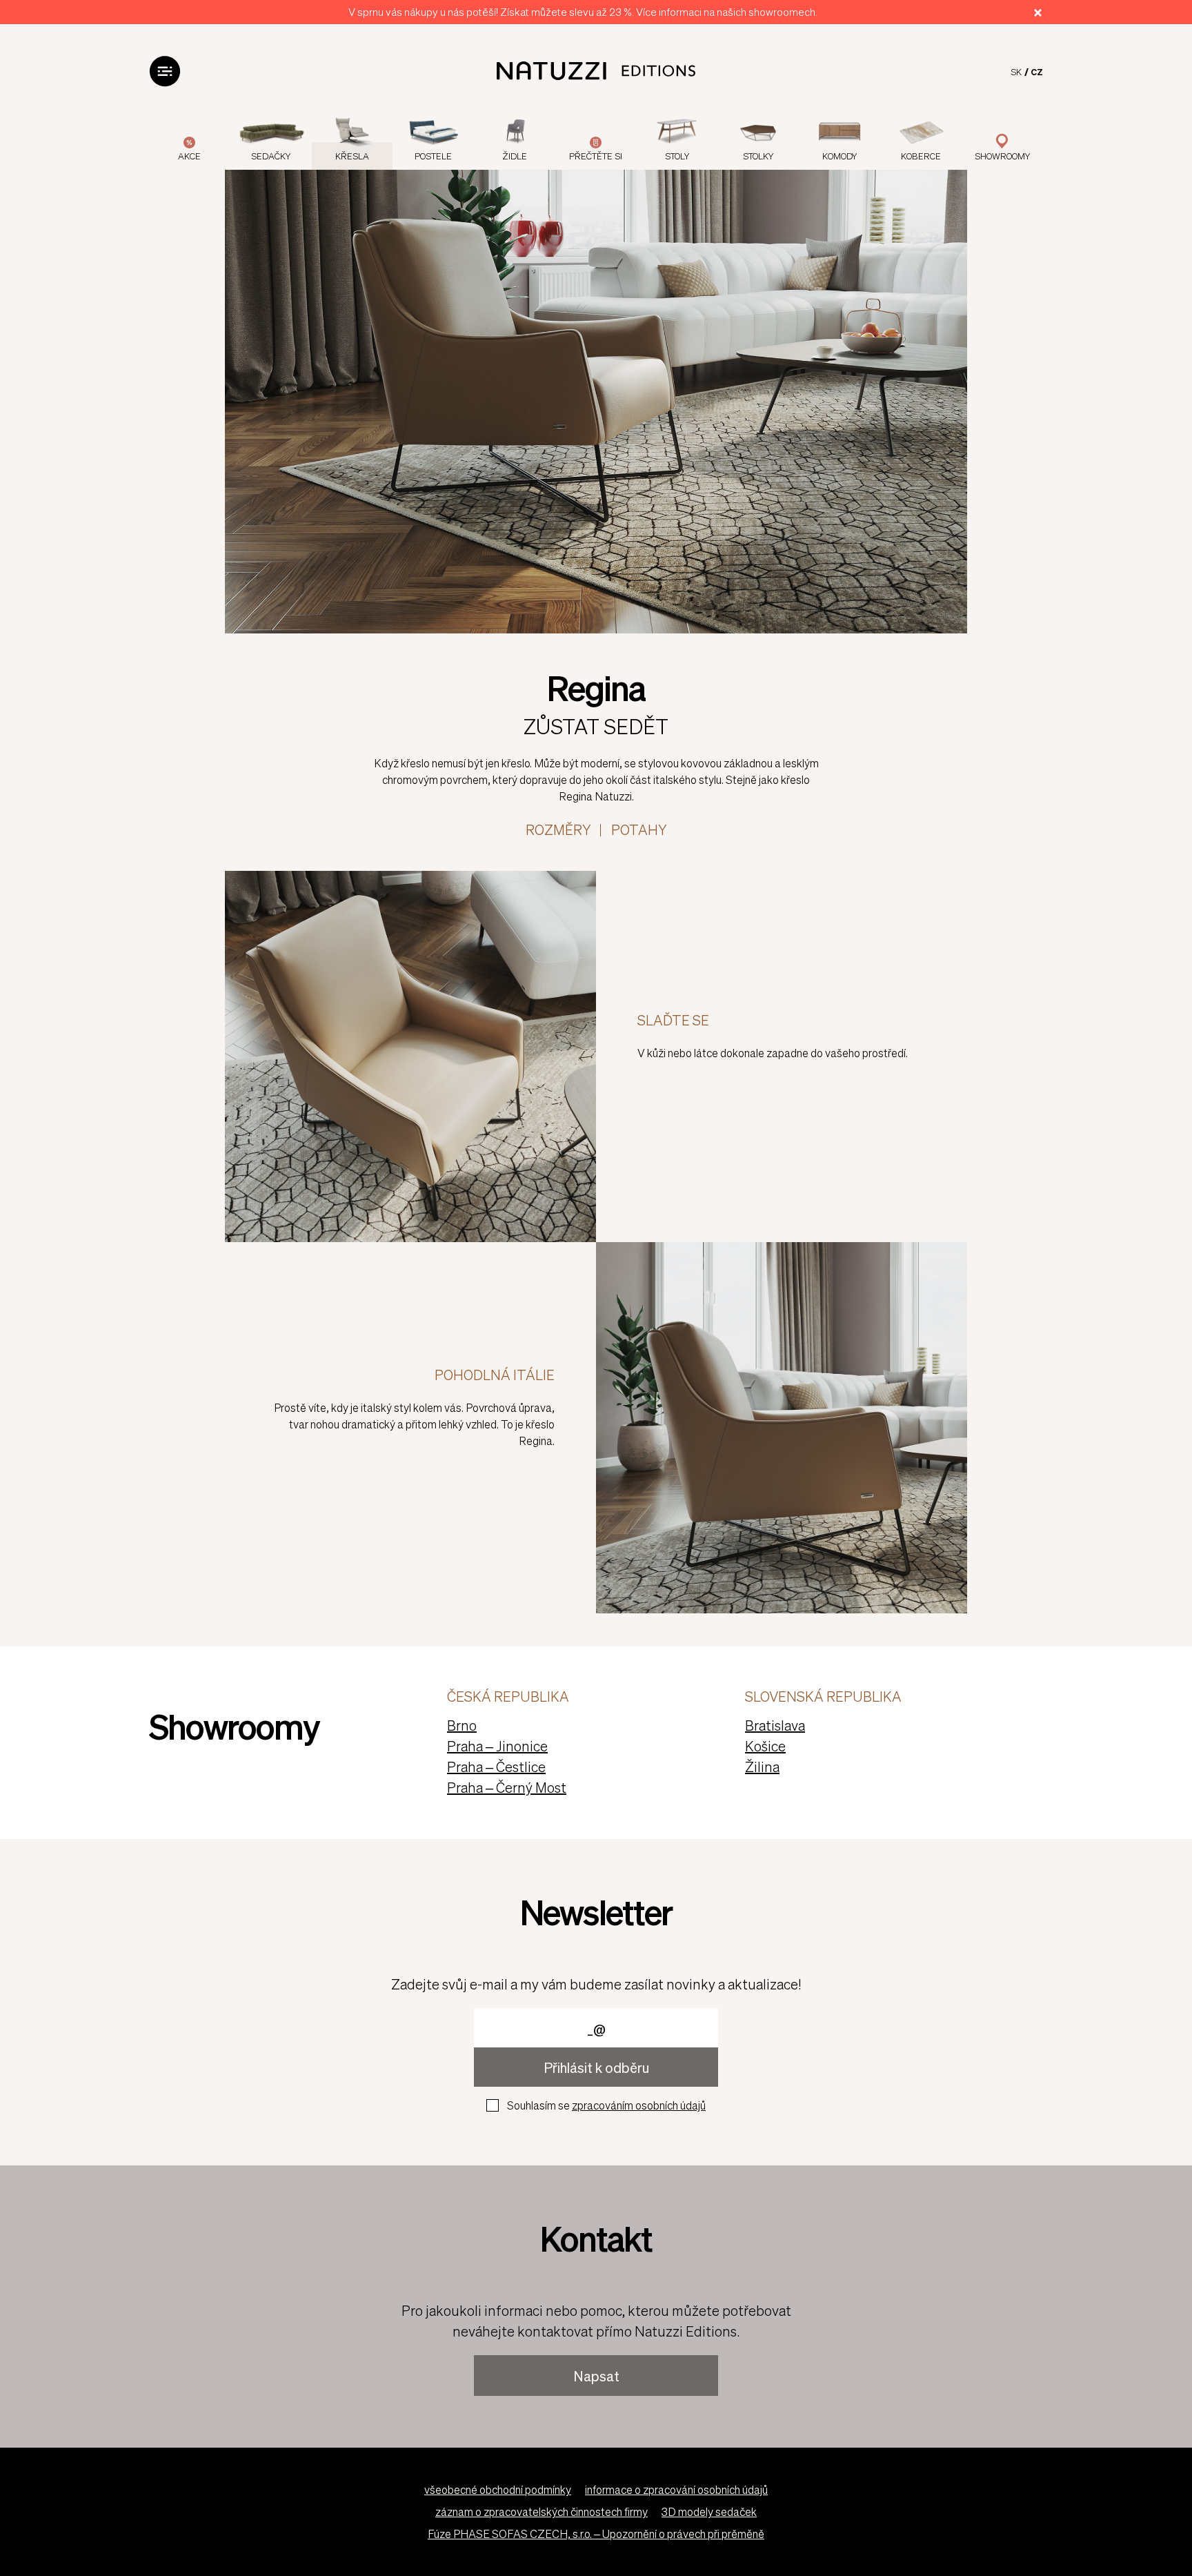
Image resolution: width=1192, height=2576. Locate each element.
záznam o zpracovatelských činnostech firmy (542, 2511)
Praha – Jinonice (497, 1746)
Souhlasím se (606, 2105)
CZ (1037, 71)
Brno (462, 1725)
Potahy (639, 829)
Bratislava (775, 1725)
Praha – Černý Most (507, 1787)
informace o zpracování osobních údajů (676, 2489)
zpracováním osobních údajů (639, 2105)
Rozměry (558, 829)
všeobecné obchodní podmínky (498, 2489)
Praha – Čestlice (496, 1767)
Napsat (596, 2376)
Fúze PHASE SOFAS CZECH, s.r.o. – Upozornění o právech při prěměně (596, 2534)
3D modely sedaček (709, 2511)
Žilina (762, 1767)
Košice (765, 1746)
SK (1016, 71)
